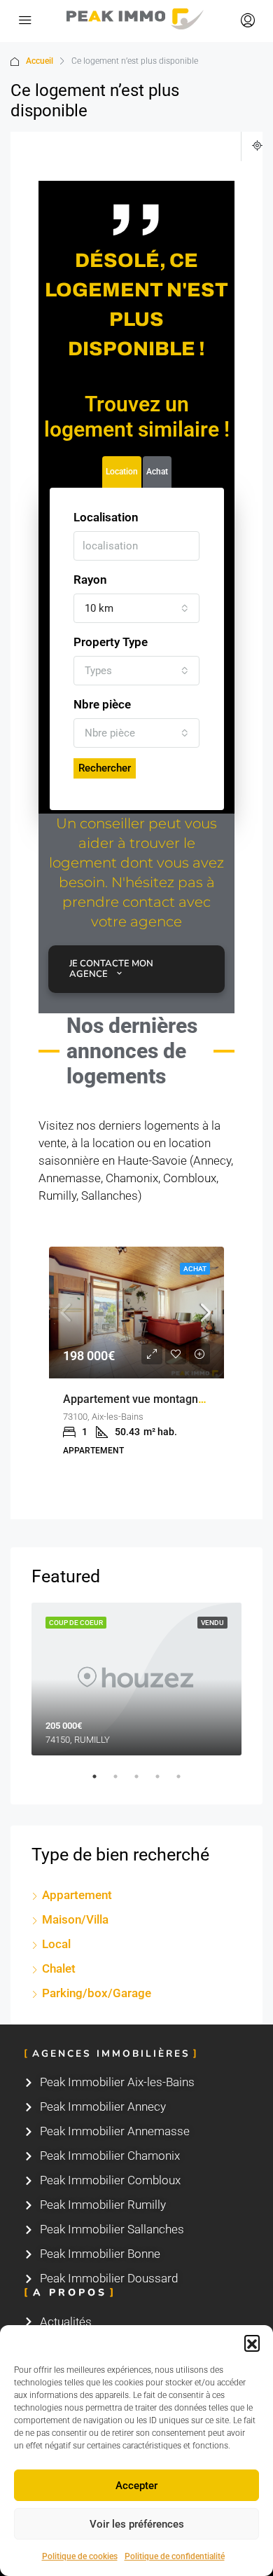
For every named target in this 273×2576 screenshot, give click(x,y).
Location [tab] (122, 472)
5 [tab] (185, 1782)
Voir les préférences (137, 2524)
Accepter (136, 2486)
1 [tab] (101, 1782)
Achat (195, 1269)
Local (56, 1944)
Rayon (90, 580)
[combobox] (136, 608)
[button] (252, 2343)
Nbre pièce (102, 704)
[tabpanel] (136, 1679)
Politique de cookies (80, 2556)
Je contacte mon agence (111, 969)
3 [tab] (143, 1782)
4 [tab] (164, 1782)
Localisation (106, 517)
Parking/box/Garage (97, 1993)
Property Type (111, 642)
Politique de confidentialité (175, 2556)
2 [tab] (122, 1782)
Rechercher (105, 768)
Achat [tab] (157, 472)
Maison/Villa (75, 1919)
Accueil (40, 61)
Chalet (59, 1968)
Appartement (77, 1895)
